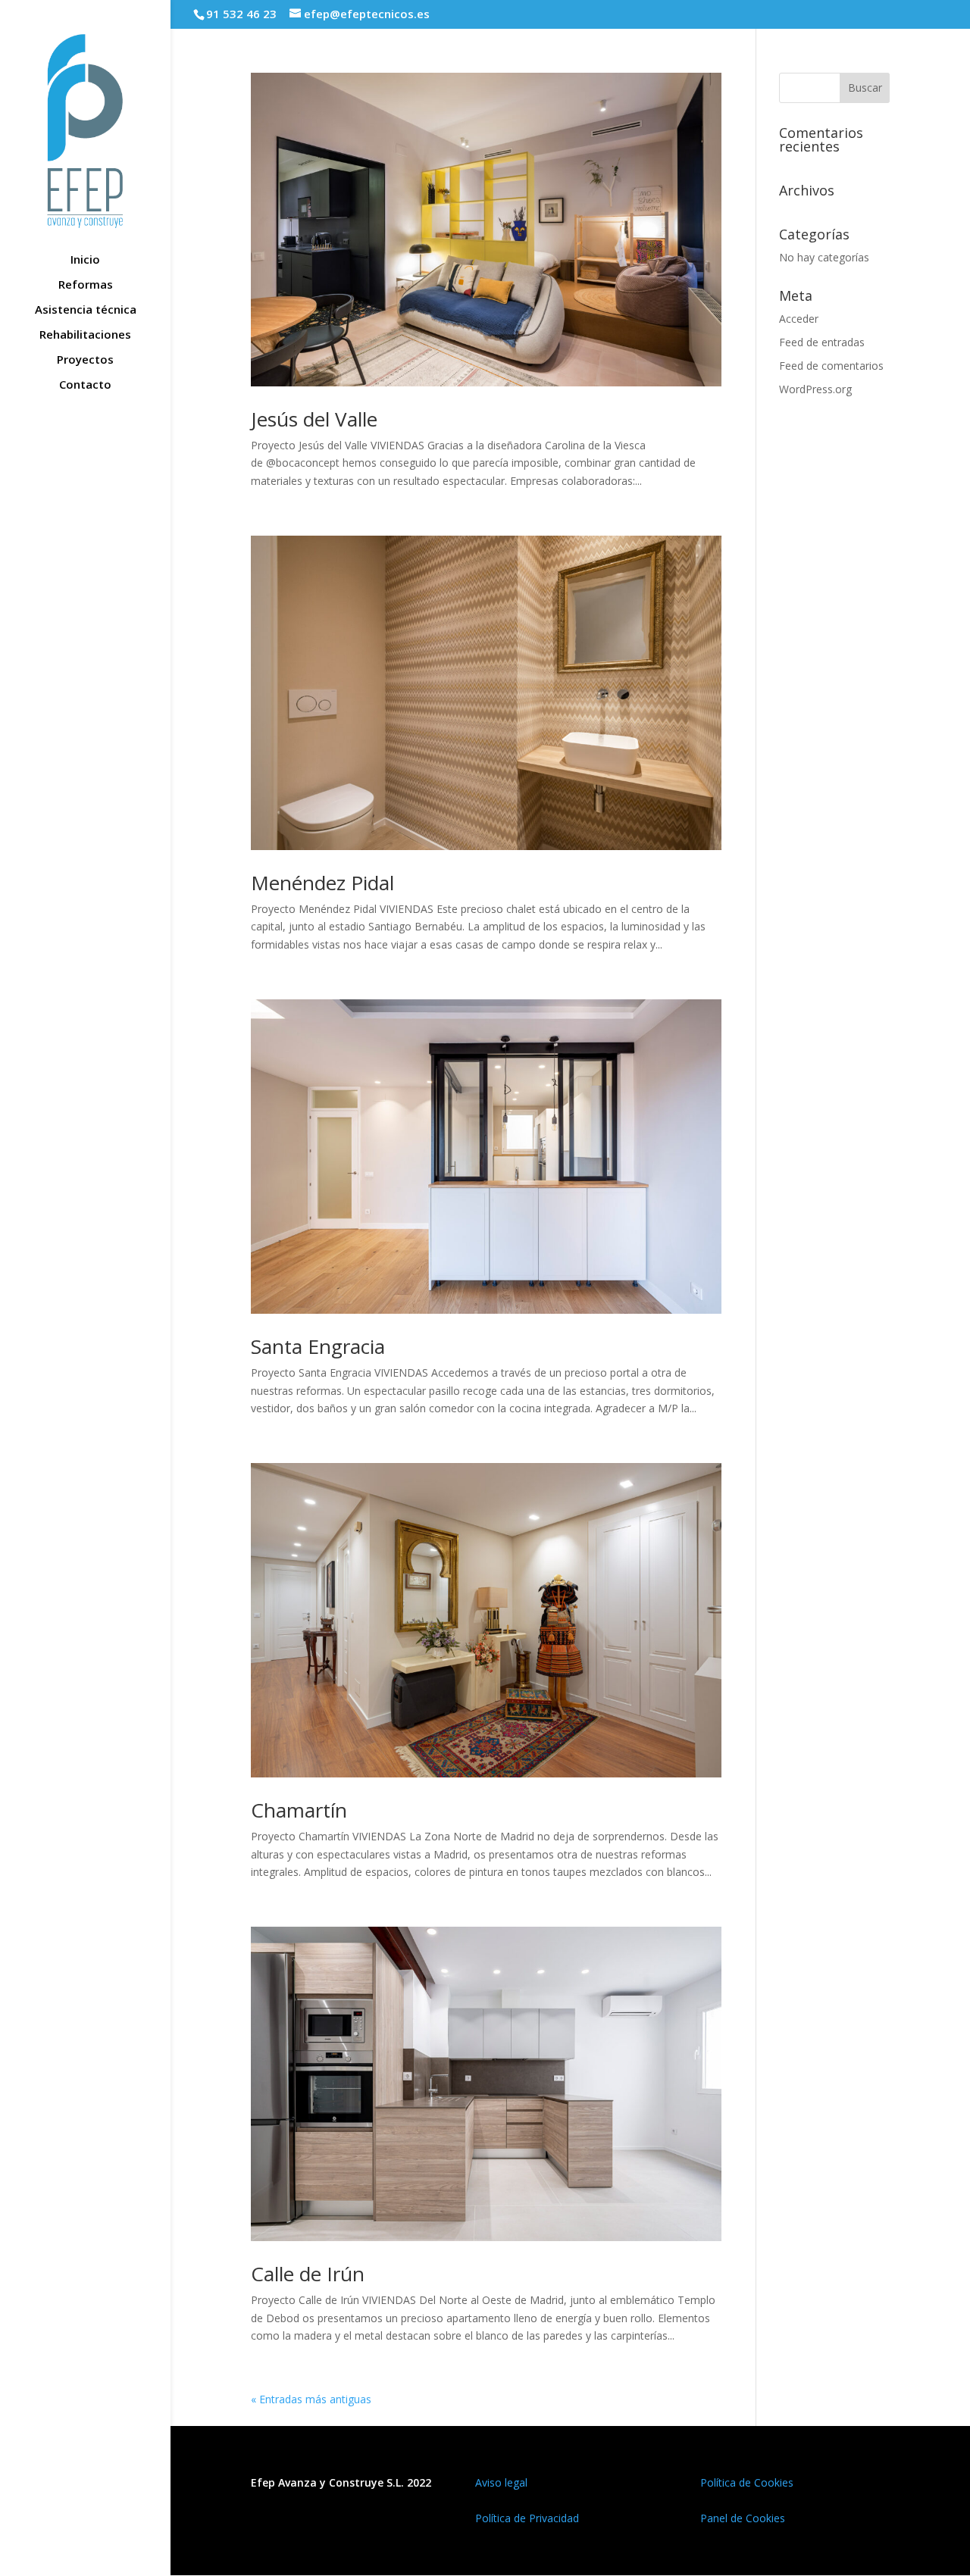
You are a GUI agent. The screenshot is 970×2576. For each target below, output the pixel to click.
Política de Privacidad (527, 2518)
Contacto (85, 385)
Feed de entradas (822, 342)
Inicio (85, 260)
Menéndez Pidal (322, 883)
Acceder (799, 319)
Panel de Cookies (743, 2518)
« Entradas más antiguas (311, 2399)
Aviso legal (501, 2482)
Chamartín (299, 1810)
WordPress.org (815, 389)
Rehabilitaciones (85, 335)
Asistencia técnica (86, 310)
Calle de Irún (308, 2274)
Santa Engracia (318, 1346)
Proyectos (85, 360)
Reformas (86, 285)
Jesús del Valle (314, 419)
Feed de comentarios (831, 366)
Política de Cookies (747, 2482)
